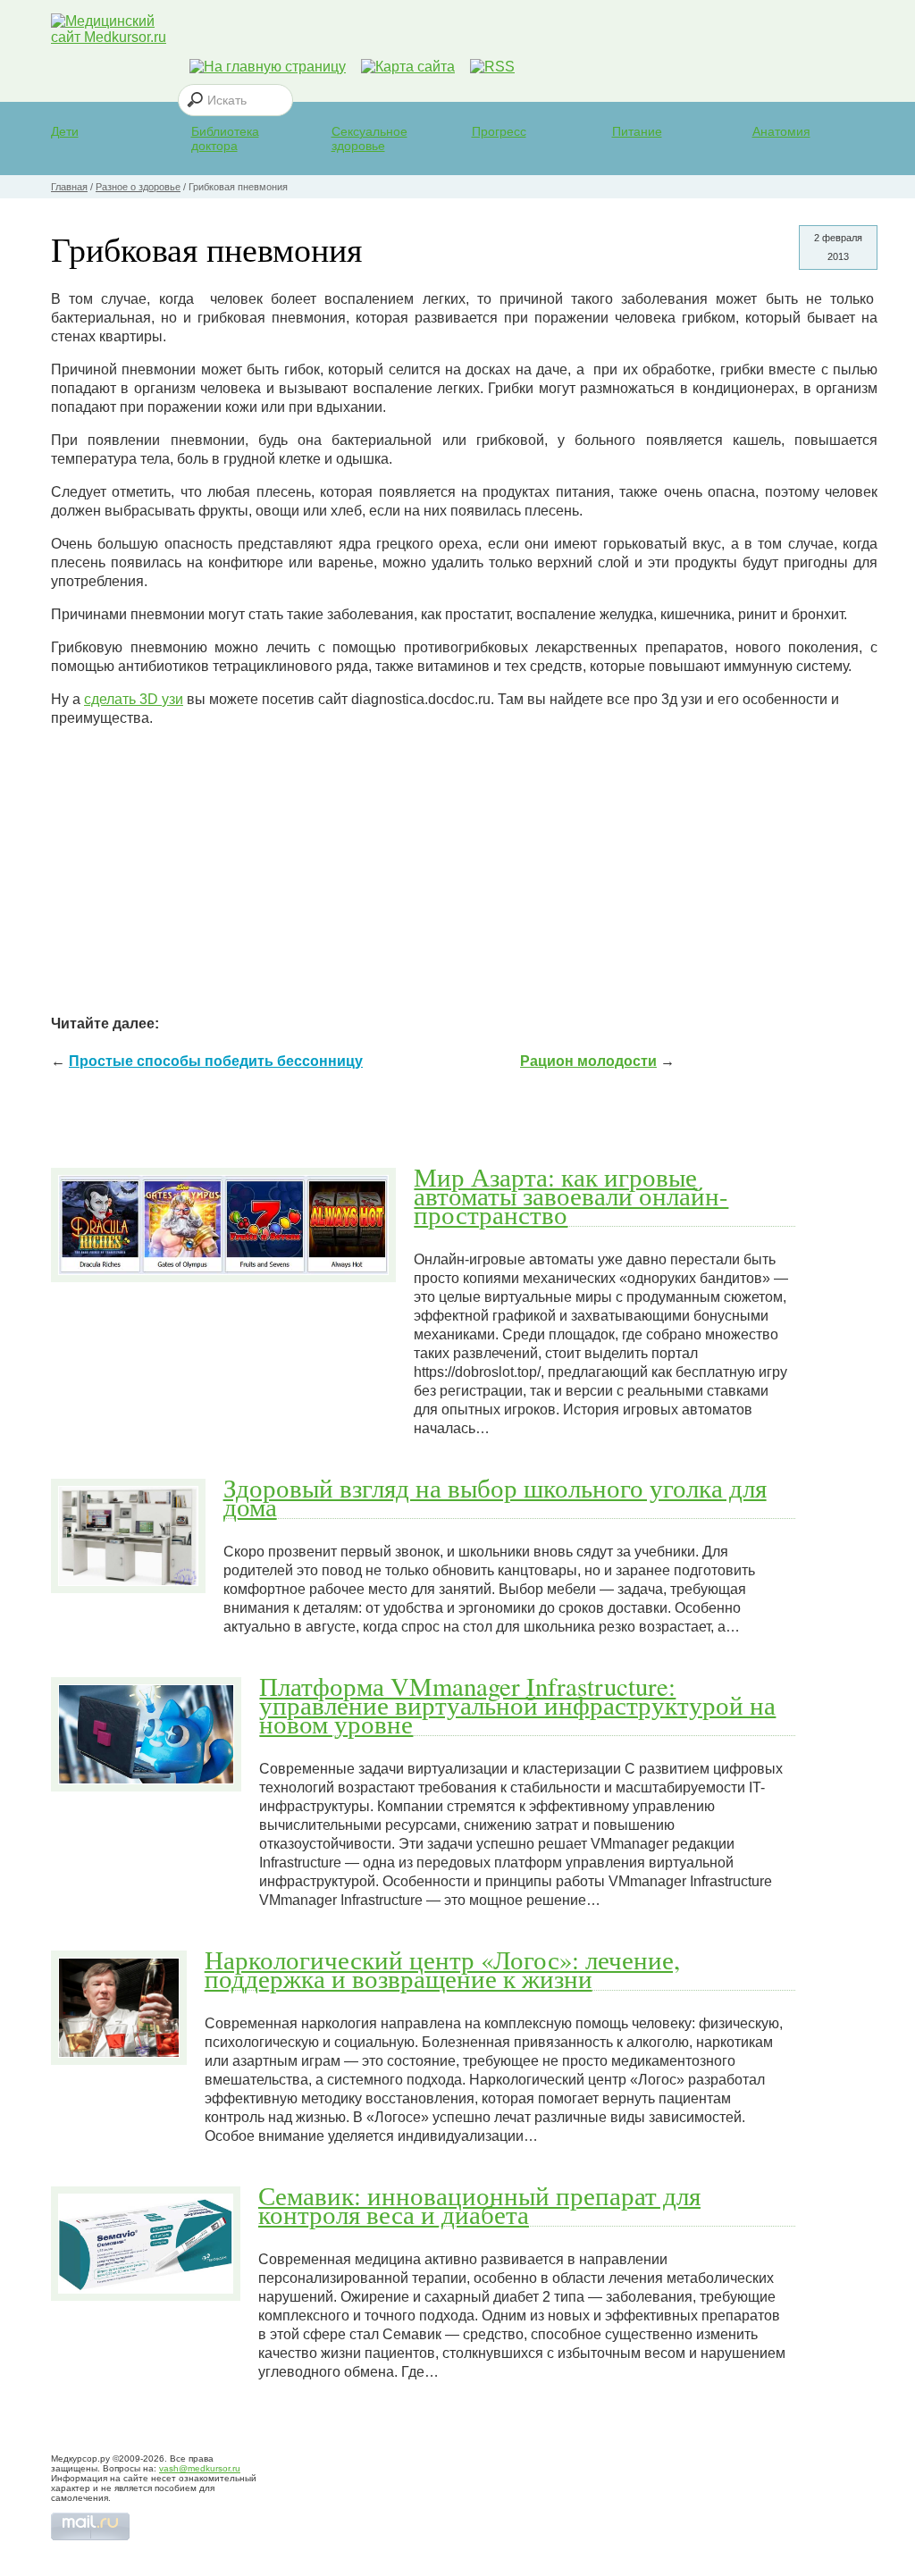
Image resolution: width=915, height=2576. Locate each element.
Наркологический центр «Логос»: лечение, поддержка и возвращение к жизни (442, 1969)
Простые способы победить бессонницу (216, 1061)
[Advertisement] (464, 867)
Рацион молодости (588, 1061)
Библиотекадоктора (225, 138)
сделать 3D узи (134, 699)
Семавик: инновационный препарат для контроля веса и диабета (479, 2205)
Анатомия (781, 131)
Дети (65, 131)
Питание (637, 131)
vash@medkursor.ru (200, 2468)
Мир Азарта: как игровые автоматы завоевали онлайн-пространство (571, 1196)
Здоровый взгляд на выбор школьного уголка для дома (495, 1497)
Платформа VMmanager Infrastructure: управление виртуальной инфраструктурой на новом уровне (517, 1705)
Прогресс (499, 131)
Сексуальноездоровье (369, 138)
